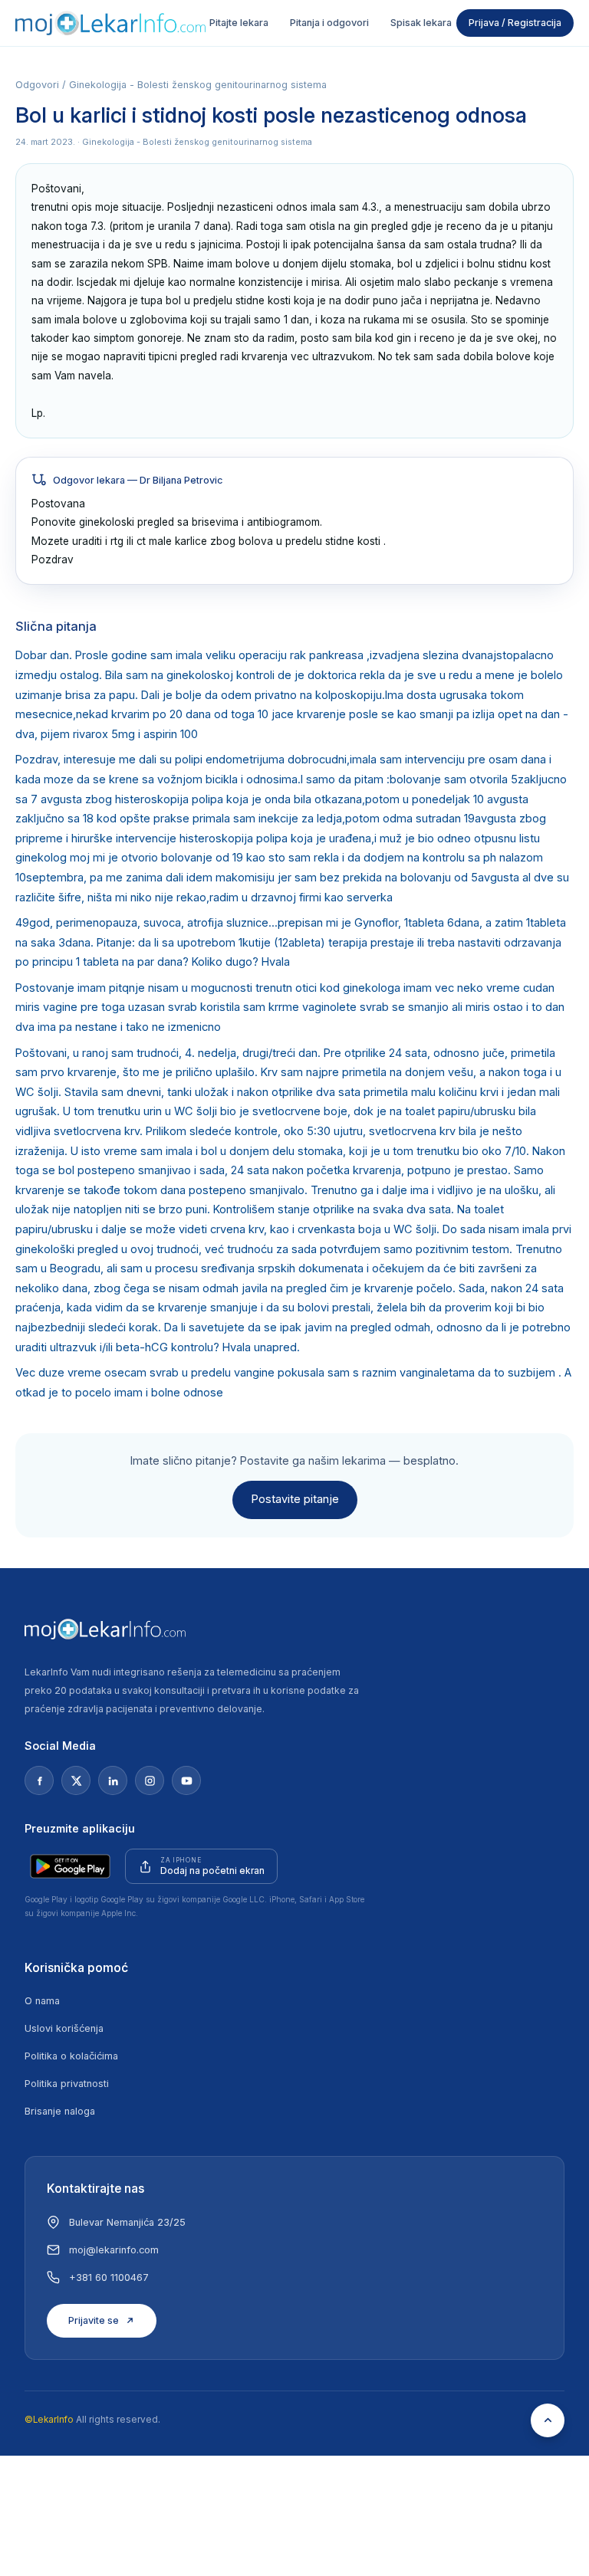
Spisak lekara (421, 23)
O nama (42, 2001)
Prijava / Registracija (515, 23)
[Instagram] (150, 1780)
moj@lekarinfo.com (114, 2250)
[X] (76, 1780)
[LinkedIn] (113, 1780)
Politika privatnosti (67, 2084)
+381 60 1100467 (109, 2277)
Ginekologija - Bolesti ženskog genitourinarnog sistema (198, 85)
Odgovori (37, 85)
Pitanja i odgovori (329, 23)
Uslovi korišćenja (64, 2028)
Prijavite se (94, 2320)
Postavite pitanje (295, 1499)
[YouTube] (186, 1780)
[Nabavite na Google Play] (70, 1866)
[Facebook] (39, 1780)
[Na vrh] (548, 2420)
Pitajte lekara (239, 23)
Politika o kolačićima (71, 2056)
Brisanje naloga (60, 2111)
